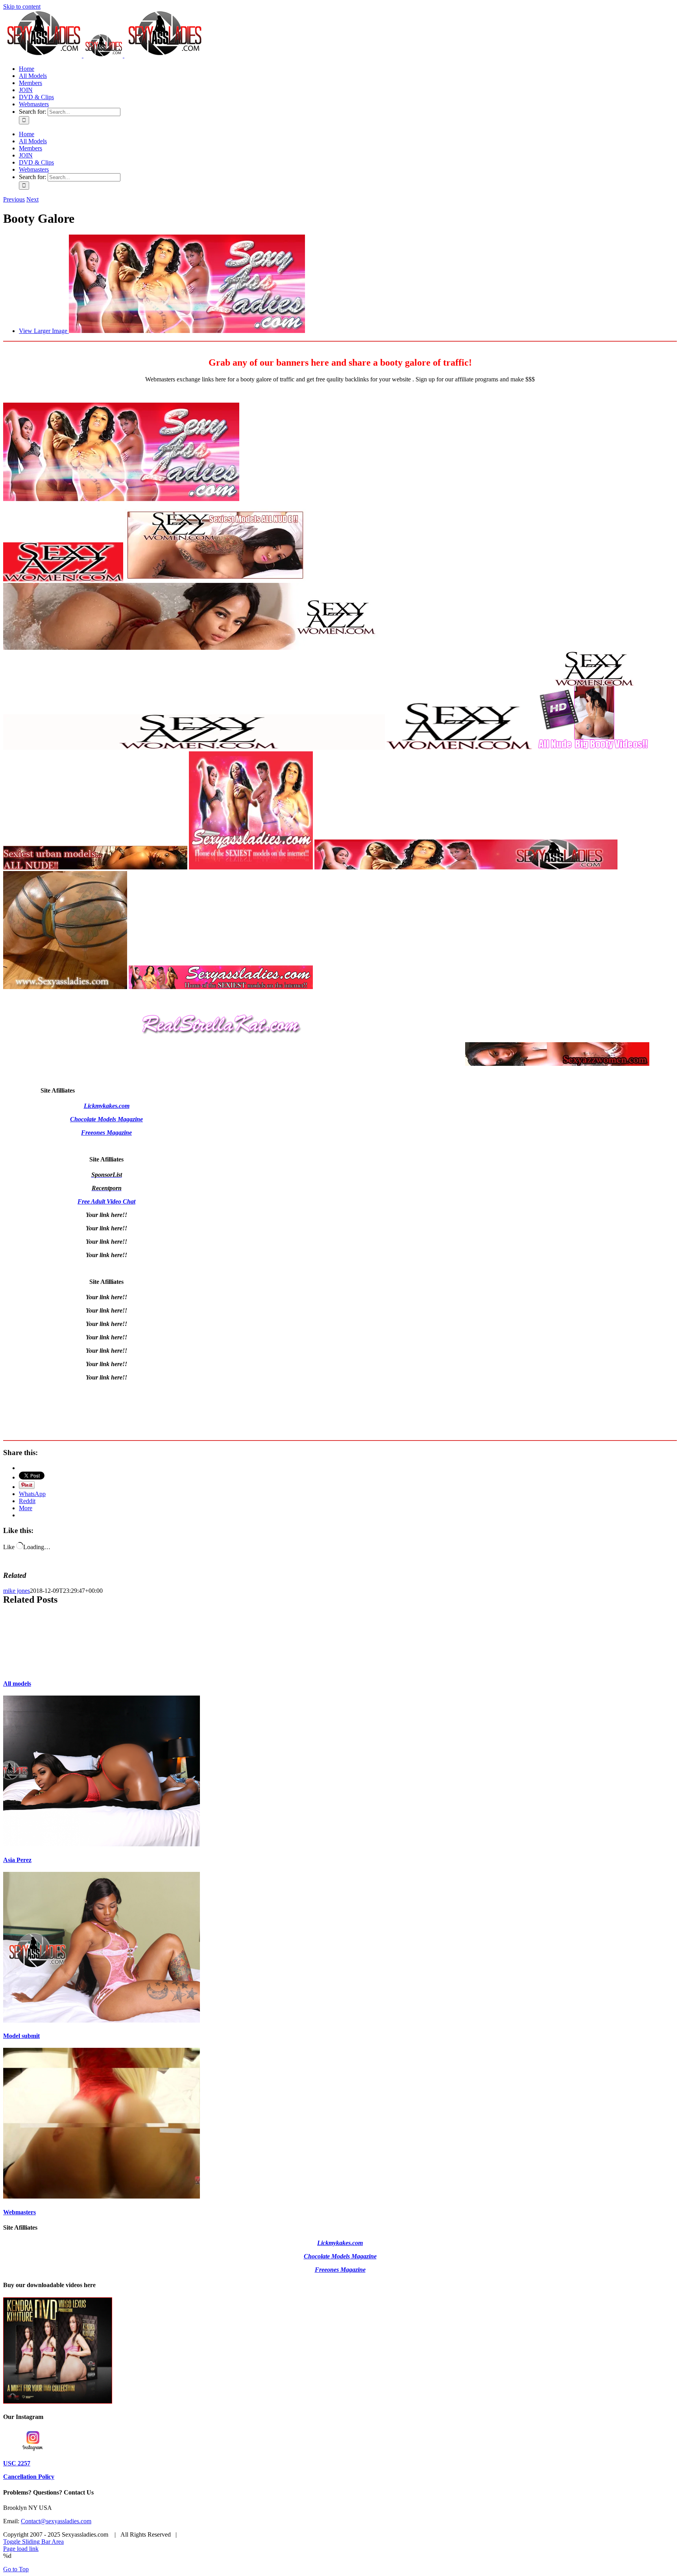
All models (17, 1684)
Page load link (21, 2549)
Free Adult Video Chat (106, 1201)
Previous (14, 199)
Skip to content (22, 6)
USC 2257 (17, 2463)
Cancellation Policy (29, 2477)
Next (32, 199)
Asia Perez (17, 1860)
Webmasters (19, 2212)
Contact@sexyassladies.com (56, 2521)
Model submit (21, 2036)
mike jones (17, 1591)
